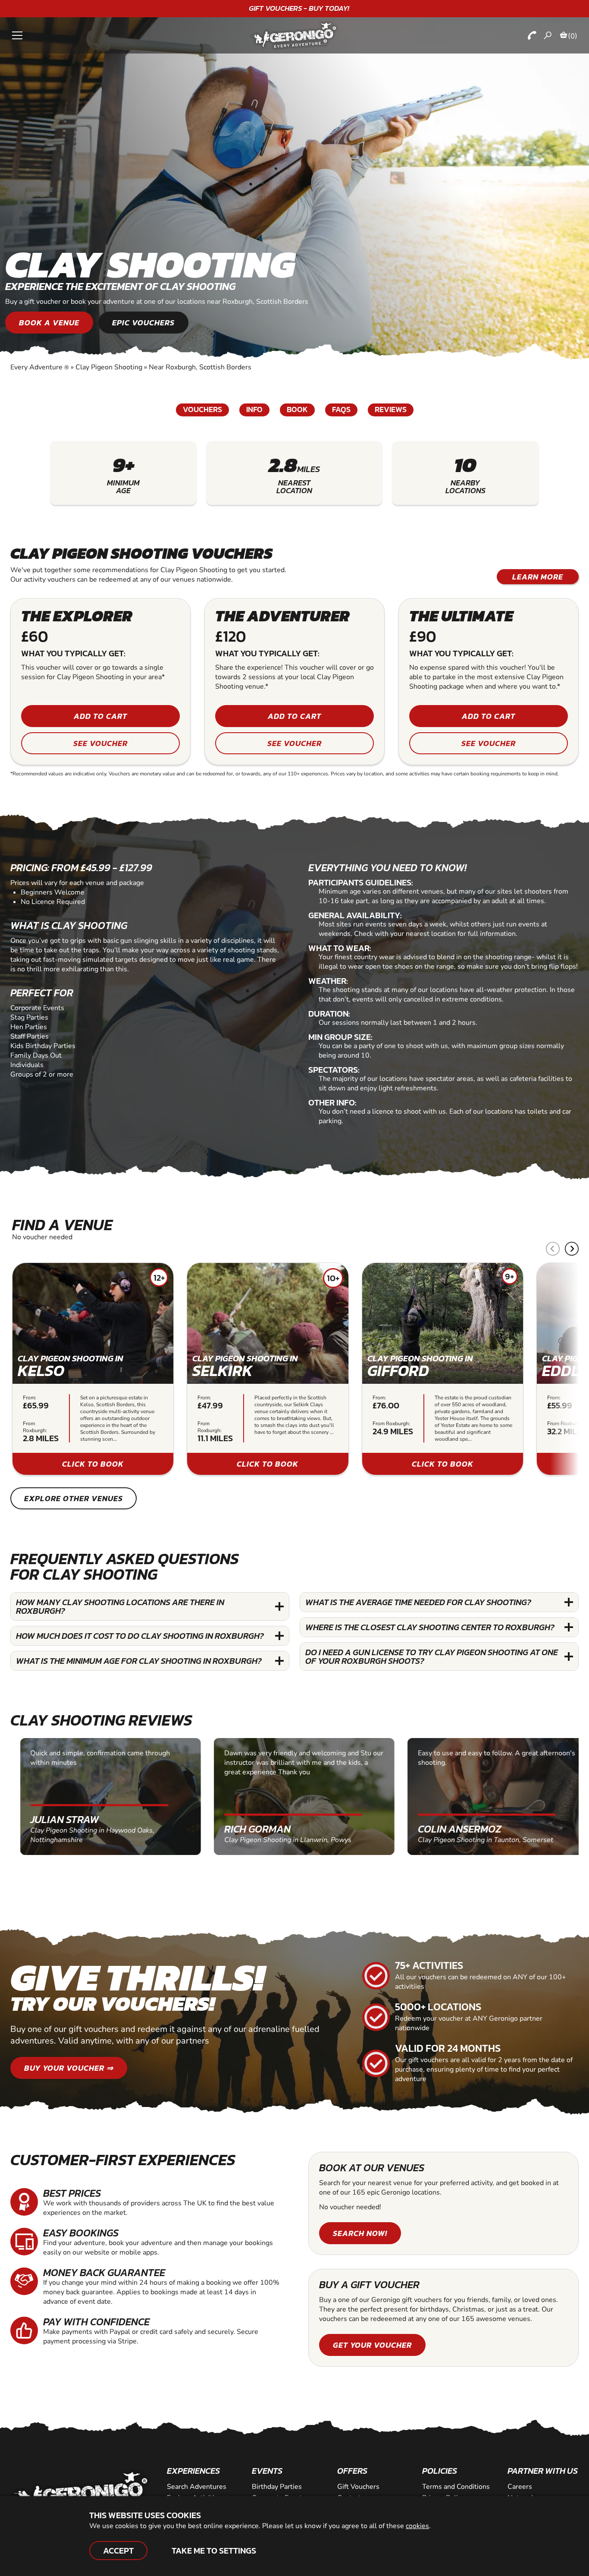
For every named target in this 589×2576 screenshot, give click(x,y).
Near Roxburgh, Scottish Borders (200, 367)
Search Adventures (197, 2487)
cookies (417, 2526)
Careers (520, 2487)
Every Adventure (40, 367)
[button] (572, 1249)
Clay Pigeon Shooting (109, 367)
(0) (573, 36)
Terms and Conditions (456, 2487)
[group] (93, 1369)
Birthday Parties (277, 2487)
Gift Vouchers (358, 2487)
